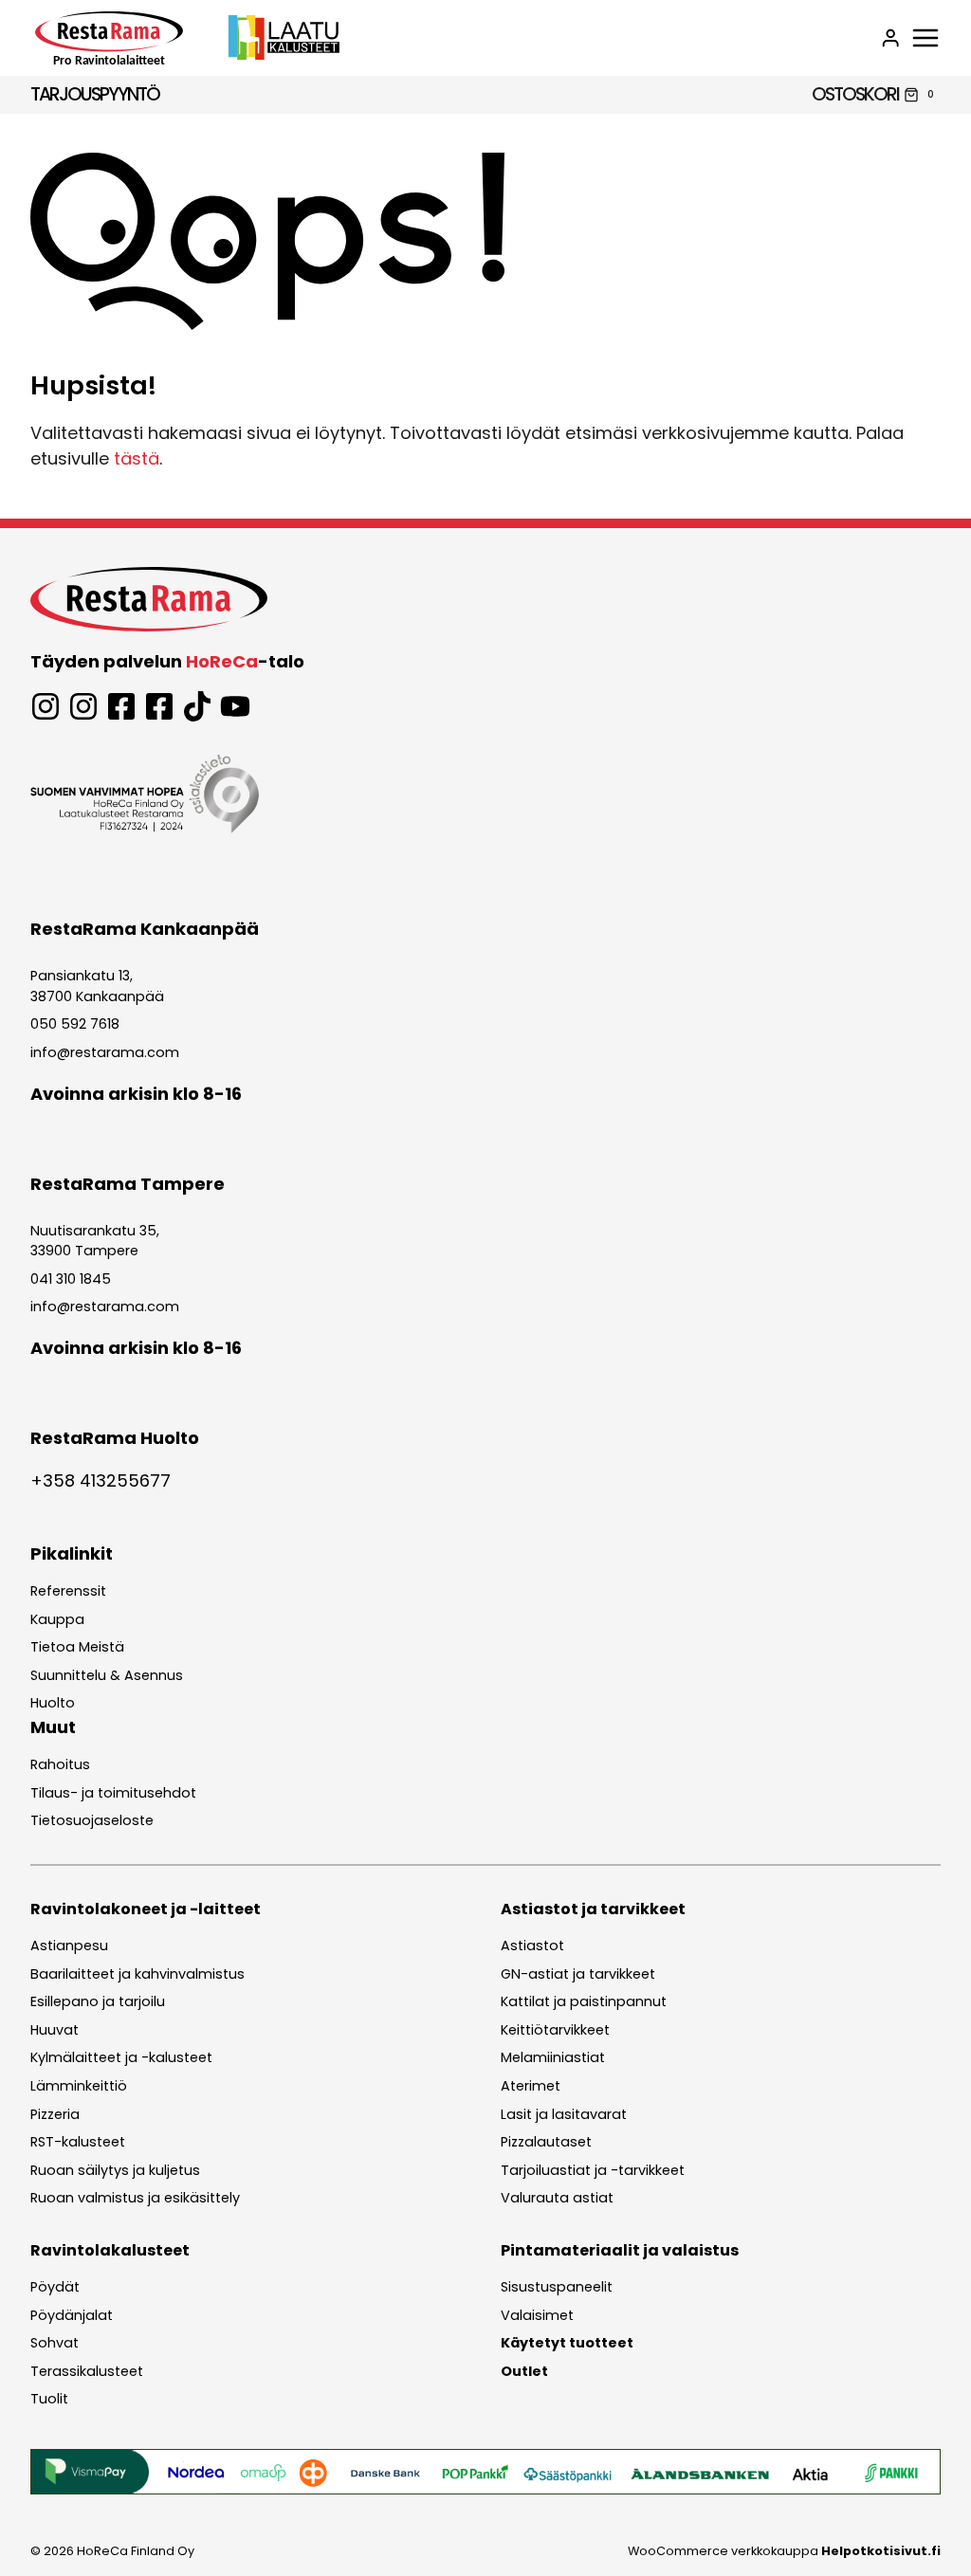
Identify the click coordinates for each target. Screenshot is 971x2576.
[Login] (890, 38)
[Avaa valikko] (925, 38)
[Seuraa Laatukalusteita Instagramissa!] (83, 706)
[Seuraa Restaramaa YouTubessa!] (235, 706)
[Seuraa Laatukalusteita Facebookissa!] (159, 706)
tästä (137, 458)
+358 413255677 (101, 1480)
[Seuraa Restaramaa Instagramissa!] (46, 706)
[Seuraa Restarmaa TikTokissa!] (197, 706)
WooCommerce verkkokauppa (784, 2551)
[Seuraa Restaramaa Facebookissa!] (121, 706)
